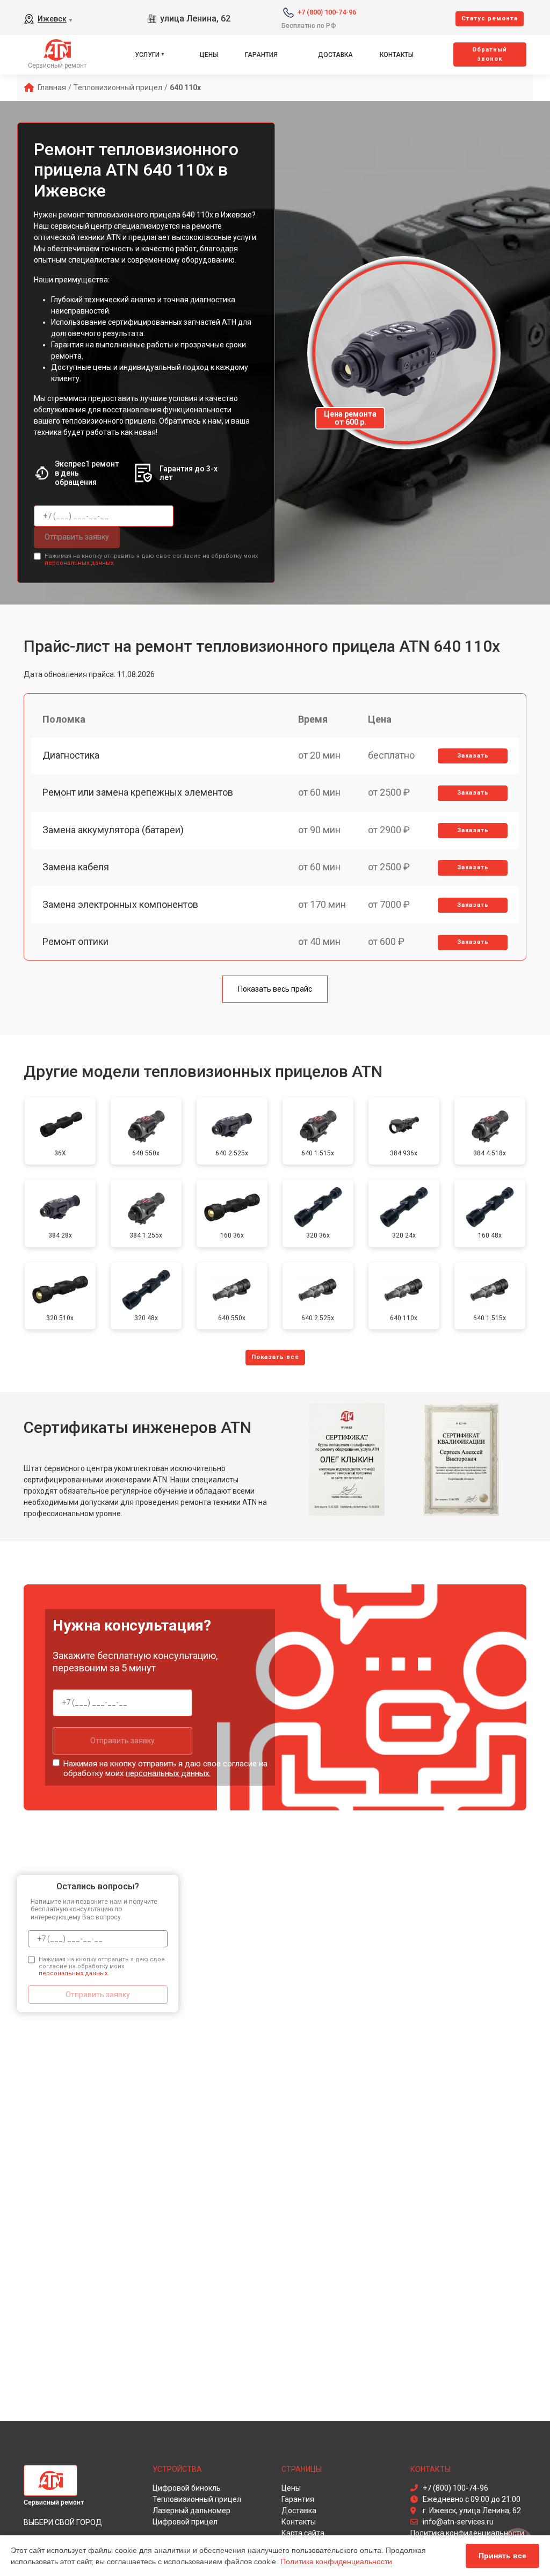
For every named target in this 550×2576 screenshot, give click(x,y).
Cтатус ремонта (490, 19)
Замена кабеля (76, 867)
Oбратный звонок (490, 54)
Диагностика (71, 755)
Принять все (502, 2556)
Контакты (397, 55)
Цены (209, 55)
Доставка (335, 55)
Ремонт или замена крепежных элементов (138, 792)
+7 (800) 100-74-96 (327, 12)
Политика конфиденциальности (336, 2562)
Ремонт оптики (75, 941)
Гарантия (261, 55)
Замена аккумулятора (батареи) (113, 830)
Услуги (147, 55)
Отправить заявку (77, 537)
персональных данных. (80, 563)
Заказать (473, 756)
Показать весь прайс (275, 989)
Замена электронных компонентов (120, 904)
